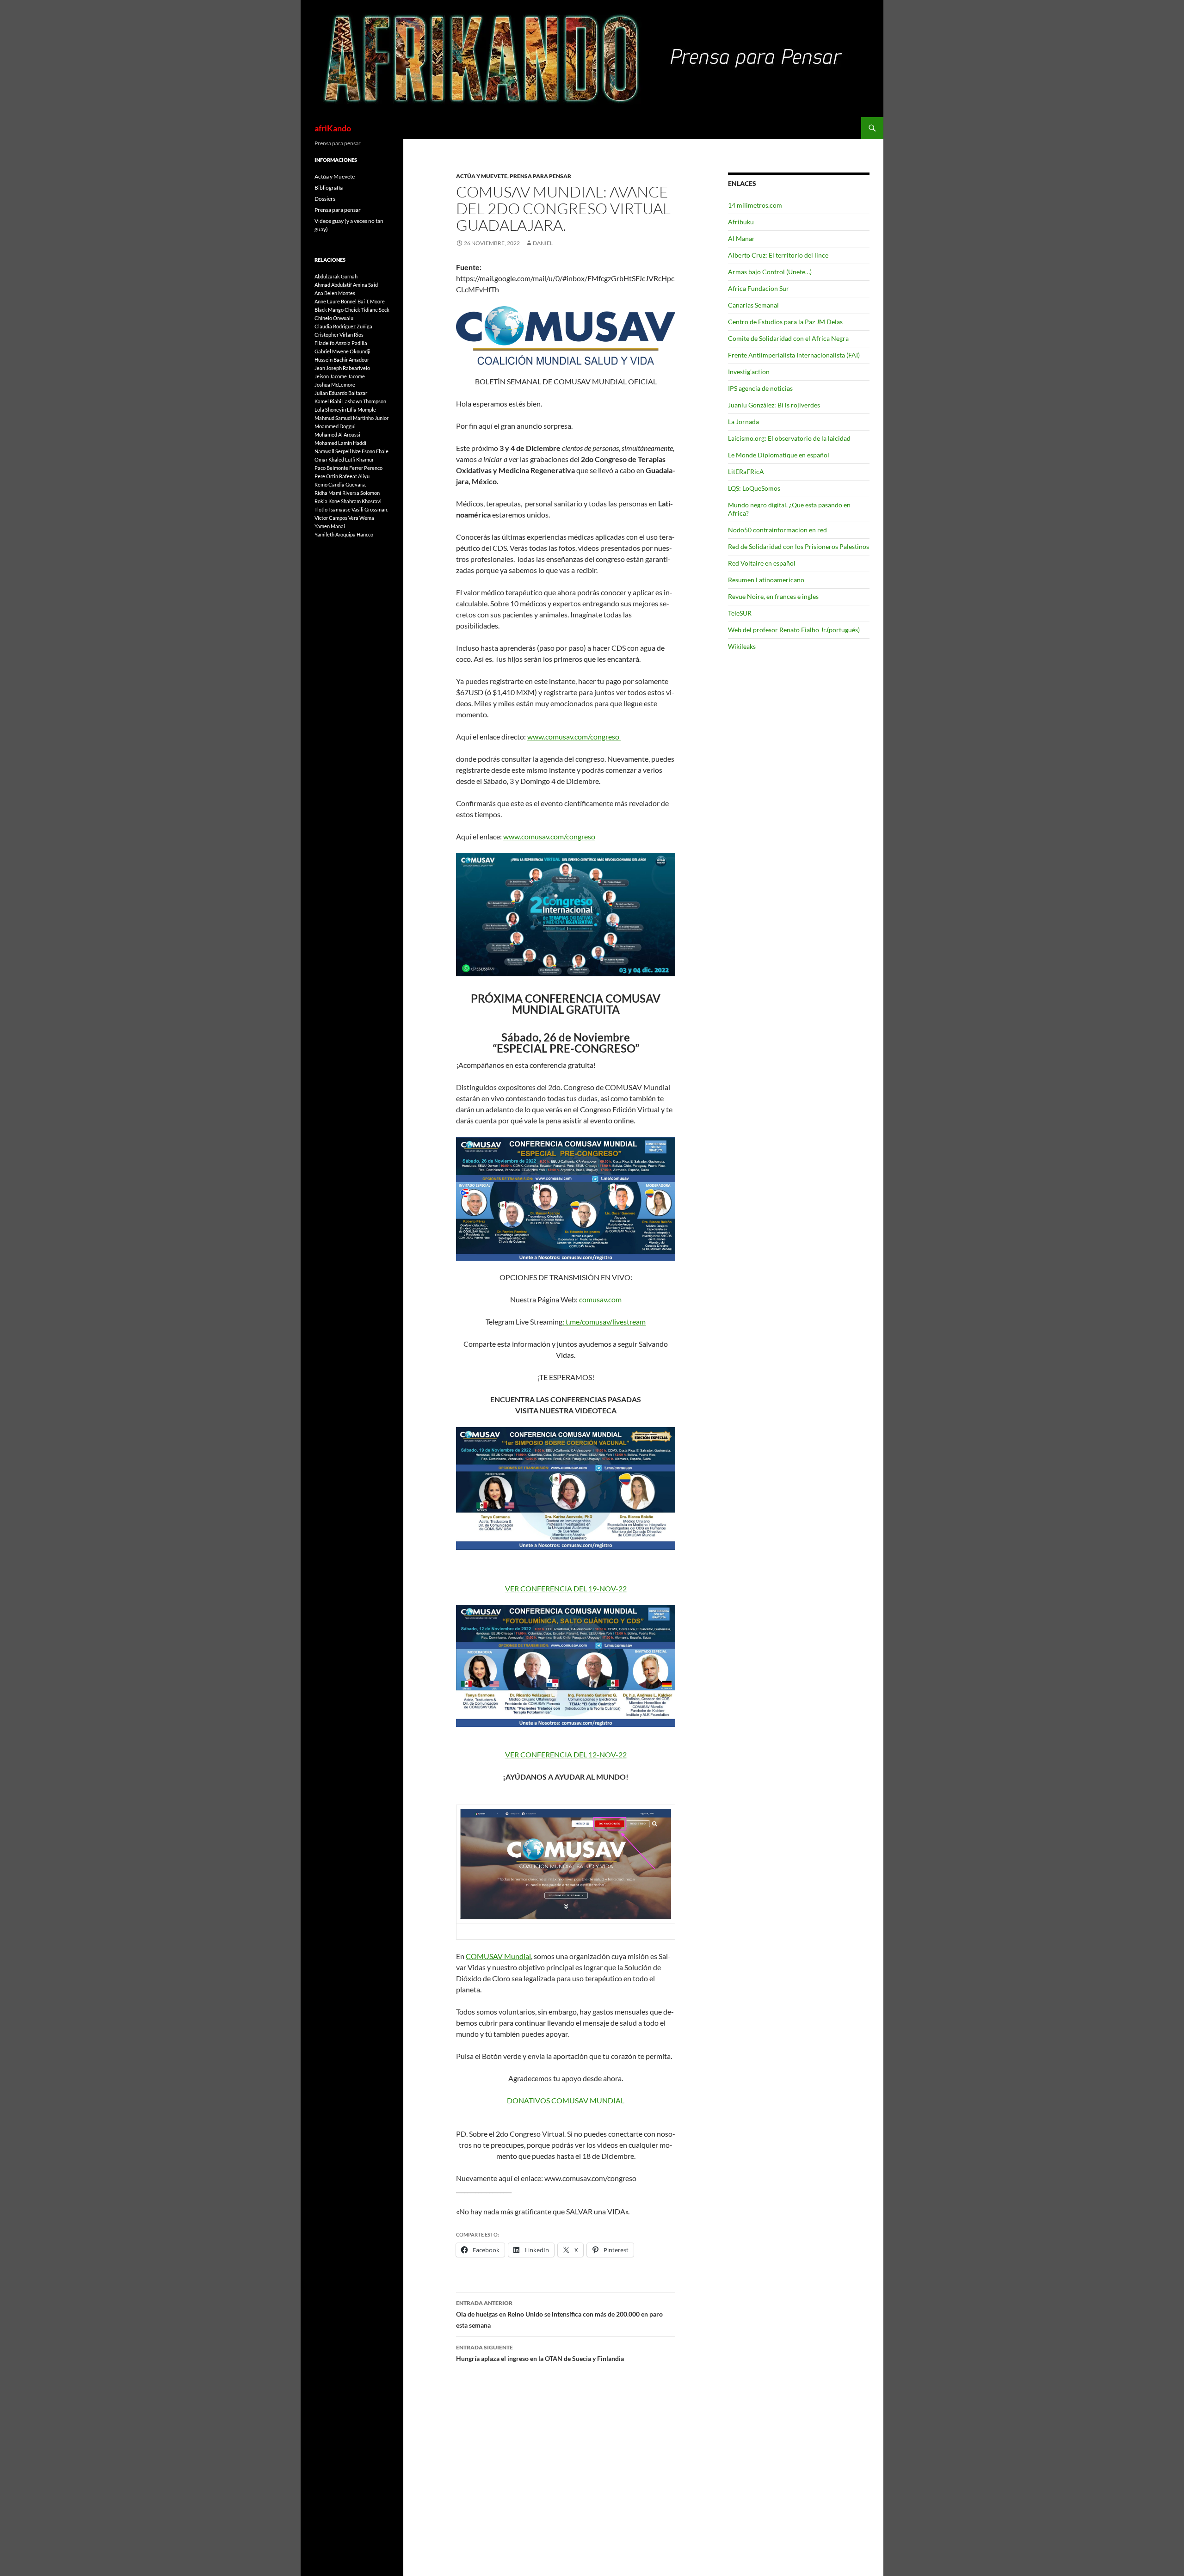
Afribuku (741, 222)
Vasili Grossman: (370, 509)
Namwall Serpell (333, 451)
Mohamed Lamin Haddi (340, 443)
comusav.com (600, 1299)
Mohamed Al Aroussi (337, 434)
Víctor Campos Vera (336, 518)
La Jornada (743, 422)
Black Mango (329, 310)
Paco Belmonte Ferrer (339, 468)
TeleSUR (740, 613)
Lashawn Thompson (364, 401)
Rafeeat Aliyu (354, 476)
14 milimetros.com (755, 205)
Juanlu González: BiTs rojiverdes (774, 405)
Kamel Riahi (328, 401)
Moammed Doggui (335, 426)
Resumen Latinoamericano (766, 580)
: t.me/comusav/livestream (604, 1322)
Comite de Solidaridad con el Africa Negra (788, 338)
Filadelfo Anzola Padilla (341, 343)
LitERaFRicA (746, 471)
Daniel (543, 243)
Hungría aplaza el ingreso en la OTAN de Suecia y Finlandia (540, 2353)
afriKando (333, 128)
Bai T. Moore (371, 301)
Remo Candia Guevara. (340, 484)
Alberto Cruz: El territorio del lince (778, 255)
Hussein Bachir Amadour (342, 360)
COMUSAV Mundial (498, 1956)
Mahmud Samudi (333, 418)
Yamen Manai (330, 526)
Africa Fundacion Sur (758, 288)
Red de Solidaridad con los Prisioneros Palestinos (799, 546)
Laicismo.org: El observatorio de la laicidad (789, 438)
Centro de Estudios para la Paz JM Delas (785, 322)
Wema (367, 518)
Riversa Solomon (361, 493)
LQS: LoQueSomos (754, 488)
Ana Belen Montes (335, 293)
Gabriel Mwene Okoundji (342, 351)
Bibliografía (329, 188)
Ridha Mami (328, 493)
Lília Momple (361, 410)
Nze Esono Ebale (370, 451)
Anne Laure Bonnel (336, 301)
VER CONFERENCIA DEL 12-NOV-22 (566, 1754)
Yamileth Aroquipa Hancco (344, 534)
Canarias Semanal (753, 305)
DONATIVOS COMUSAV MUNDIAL (566, 2100)
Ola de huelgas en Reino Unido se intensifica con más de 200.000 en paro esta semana (559, 2314)
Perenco (373, 468)
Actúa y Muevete (482, 176)
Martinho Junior (371, 418)
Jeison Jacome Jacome (340, 376)
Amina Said (365, 285)
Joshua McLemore (335, 385)
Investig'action (749, 372)
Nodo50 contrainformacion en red (777, 530)
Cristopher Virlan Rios (339, 335)
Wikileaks (742, 646)
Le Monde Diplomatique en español (779, 455)
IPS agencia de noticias (760, 388)
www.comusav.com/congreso (573, 736)
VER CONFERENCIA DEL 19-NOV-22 (566, 1588)
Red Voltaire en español (762, 563)
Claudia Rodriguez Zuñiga (343, 326)
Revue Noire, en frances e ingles (773, 596)
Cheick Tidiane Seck (367, 310)
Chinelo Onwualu (334, 318)
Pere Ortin (326, 476)
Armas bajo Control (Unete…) (770, 272)
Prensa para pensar (540, 176)
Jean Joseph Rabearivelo (342, 368)
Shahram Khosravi (361, 501)
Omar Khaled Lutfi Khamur (344, 459)
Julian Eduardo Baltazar (341, 393)
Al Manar (741, 238)
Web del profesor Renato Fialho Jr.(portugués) (794, 630)
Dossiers (325, 199)
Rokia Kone (327, 501)
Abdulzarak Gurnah (336, 276)
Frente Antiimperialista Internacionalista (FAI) (794, 355)
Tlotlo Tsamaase (333, 509)
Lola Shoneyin (330, 410)
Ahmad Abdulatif (333, 285)
